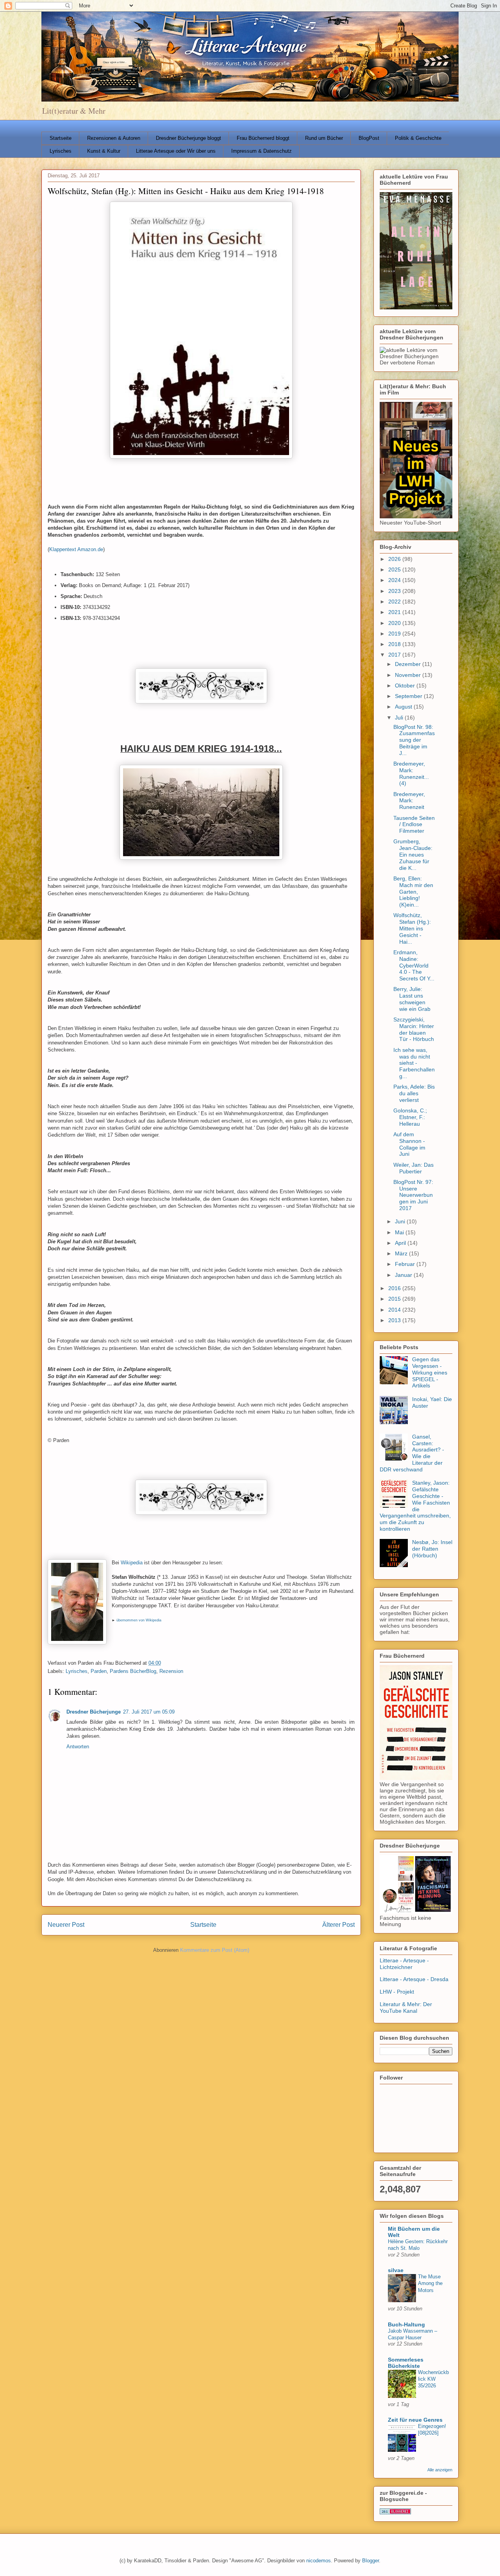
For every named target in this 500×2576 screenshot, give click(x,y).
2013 (395, 1320)
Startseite (61, 138)
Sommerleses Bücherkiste (406, 2363)
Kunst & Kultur (104, 151)
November (409, 675)
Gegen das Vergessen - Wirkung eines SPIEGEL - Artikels (430, 1372)
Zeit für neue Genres (415, 2420)
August (404, 707)
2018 (395, 644)
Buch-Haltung (406, 2324)
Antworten (78, 1747)
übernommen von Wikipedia (139, 1620)
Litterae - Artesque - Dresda (414, 1979)
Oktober (406, 686)
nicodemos (319, 2561)
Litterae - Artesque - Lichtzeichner (404, 1964)
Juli (400, 718)
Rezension (171, 1671)
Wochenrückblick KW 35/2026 (433, 2379)
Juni (401, 1221)
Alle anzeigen (440, 2470)
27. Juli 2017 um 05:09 (149, 1712)
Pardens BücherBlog (133, 1671)
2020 (395, 623)
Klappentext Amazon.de (76, 549)
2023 (395, 591)
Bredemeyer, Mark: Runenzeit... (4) (411, 773)
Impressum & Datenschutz (262, 151)
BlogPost (369, 138)
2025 (395, 569)
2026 (395, 559)
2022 (395, 602)
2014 (395, 1310)
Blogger (371, 2561)
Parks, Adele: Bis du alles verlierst (414, 1093)
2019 (395, 634)
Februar (406, 1264)
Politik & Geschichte (418, 138)
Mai (400, 1232)
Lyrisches (61, 151)
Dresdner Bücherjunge (94, 1712)
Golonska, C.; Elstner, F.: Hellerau (410, 1117)
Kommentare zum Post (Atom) (215, 1950)
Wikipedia (132, 1563)
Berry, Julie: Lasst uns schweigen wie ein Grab (412, 999)
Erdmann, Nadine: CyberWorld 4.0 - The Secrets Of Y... (414, 965)
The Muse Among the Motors (430, 2283)
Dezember (409, 664)
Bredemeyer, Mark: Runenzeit (409, 801)
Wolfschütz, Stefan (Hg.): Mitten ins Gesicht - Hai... (412, 928)
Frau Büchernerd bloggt (263, 138)
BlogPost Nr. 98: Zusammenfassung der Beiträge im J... (414, 740)
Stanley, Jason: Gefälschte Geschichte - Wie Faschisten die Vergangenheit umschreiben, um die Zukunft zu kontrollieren (415, 1506)
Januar (404, 1275)
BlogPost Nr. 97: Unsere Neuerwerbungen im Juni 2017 (413, 1195)
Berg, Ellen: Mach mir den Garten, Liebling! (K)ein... (413, 892)
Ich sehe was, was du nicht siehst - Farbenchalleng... (414, 1063)
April (401, 1243)
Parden (99, 1671)
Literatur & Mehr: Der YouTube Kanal (406, 2007)
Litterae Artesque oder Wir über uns (176, 151)
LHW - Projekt (397, 1992)
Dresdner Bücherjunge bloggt (188, 138)
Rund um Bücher (324, 138)
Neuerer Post (66, 1925)
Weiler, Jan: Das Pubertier (413, 1168)
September (409, 696)
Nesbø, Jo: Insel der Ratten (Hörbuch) (432, 1549)
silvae (396, 2270)
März (402, 1253)
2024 (395, 580)
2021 (395, 612)
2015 (395, 1299)
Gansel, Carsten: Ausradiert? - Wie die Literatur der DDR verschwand (412, 1453)
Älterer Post (338, 1925)
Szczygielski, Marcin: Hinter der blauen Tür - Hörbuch (414, 1029)
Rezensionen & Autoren (114, 138)
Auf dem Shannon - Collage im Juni (409, 1144)
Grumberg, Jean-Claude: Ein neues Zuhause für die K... (413, 854)
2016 (395, 1288)
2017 (395, 655)
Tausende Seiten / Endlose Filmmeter (414, 825)
